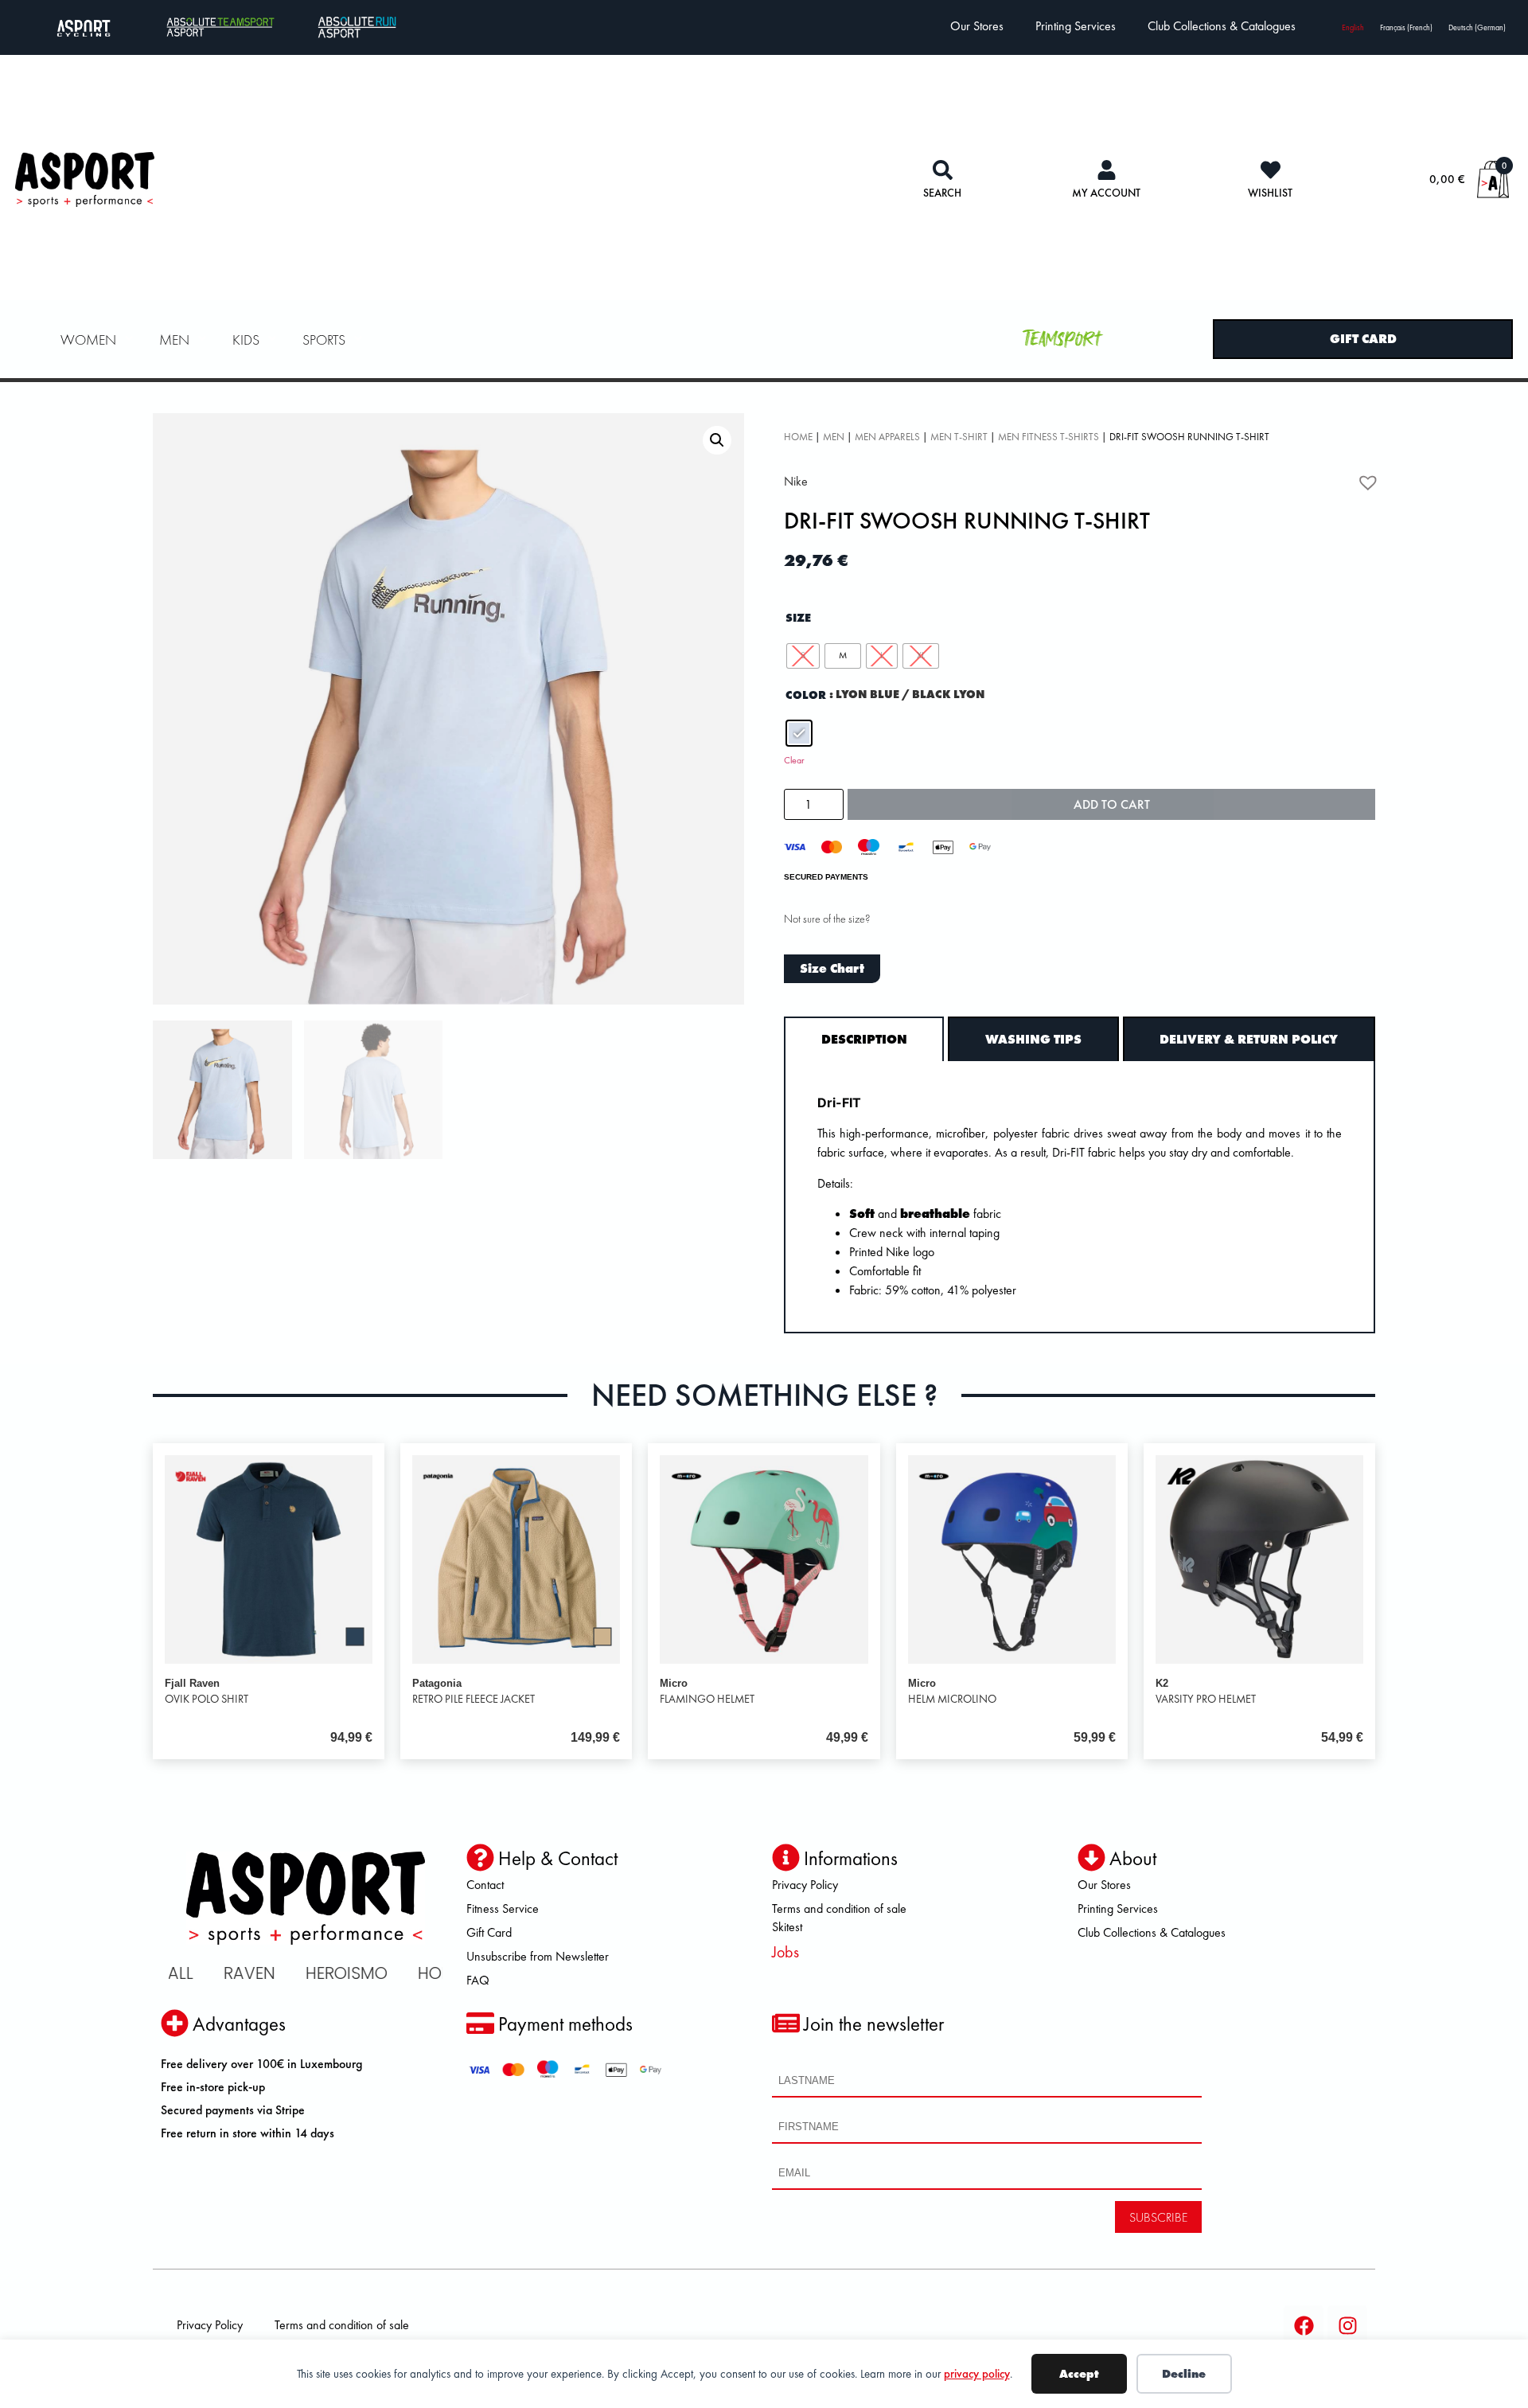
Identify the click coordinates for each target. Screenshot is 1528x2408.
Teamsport (1064, 339)
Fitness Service (503, 1908)
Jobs (785, 1952)
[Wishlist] (1271, 170)
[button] (717, 440)
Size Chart (832, 968)
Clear (794, 760)
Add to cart (1112, 804)
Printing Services (1076, 26)
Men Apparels (887, 437)
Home (798, 437)
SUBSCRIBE (1158, 2217)
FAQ (478, 1980)
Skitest (787, 1927)
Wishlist (1270, 193)
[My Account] (1107, 170)
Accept (1079, 2374)
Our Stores (977, 26)
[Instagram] (1347, 2325)
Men (834, 437)
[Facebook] (1304, 2325)
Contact (485, 1885)
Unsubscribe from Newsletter (538, 1956)
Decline (1184, 2374)
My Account (1106, 193)
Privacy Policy (805, 1885)
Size (798, 618)
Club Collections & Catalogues (1222, 26)
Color (806, 695)
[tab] (864, 1039)
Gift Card (489, 1932)
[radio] (803, 656)
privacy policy (977, 2374)
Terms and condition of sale (839, 1908)
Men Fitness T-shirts (1049, 437)
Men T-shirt (959, 437)
